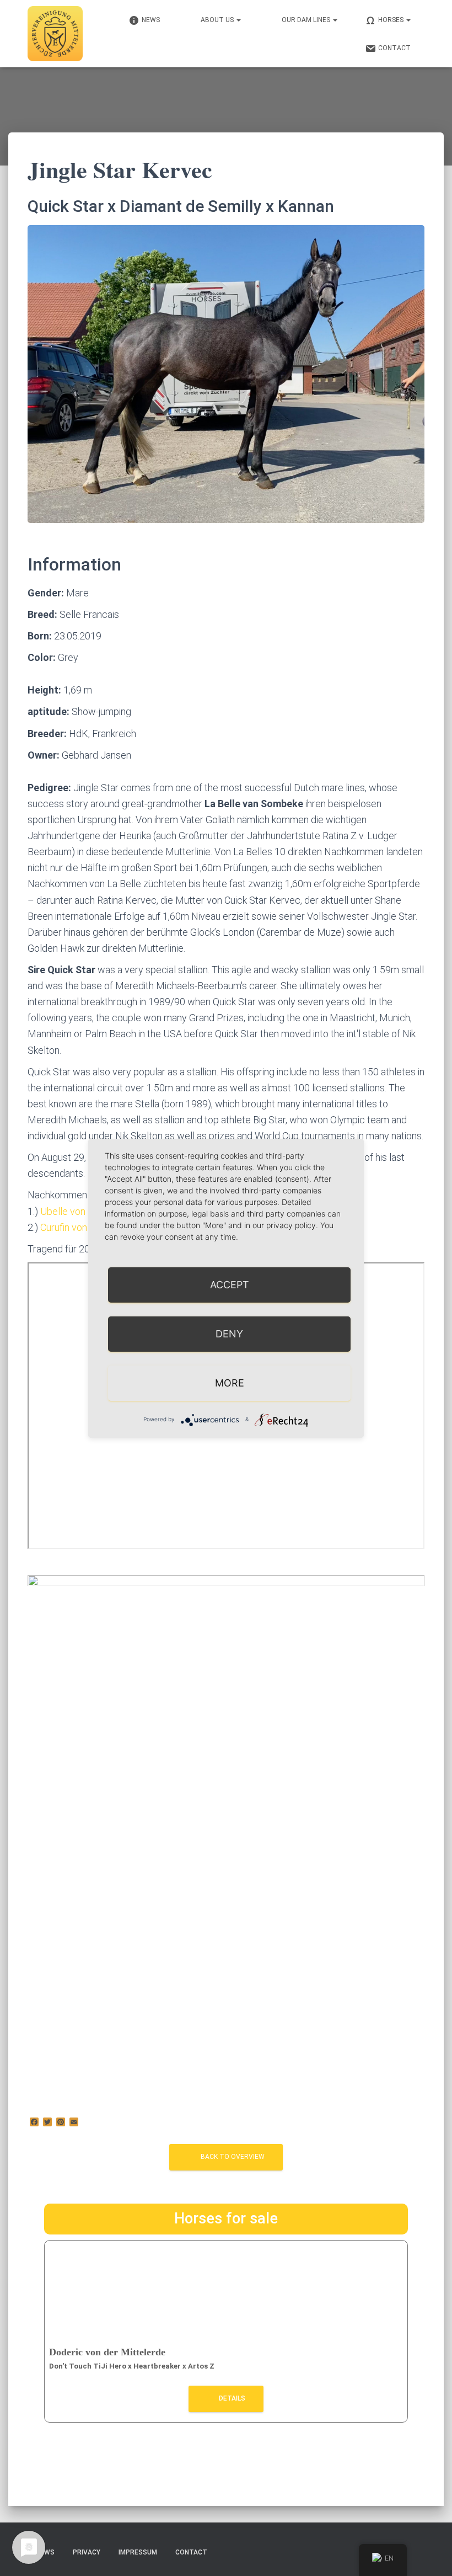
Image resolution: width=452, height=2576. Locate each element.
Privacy (87, 2552)
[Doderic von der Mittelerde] (226, 2292)
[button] (238, 20)
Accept (230, 1285)
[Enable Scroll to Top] (430, 2554)
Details (231, 2398)
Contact (191, 2552)
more (230, 1383)
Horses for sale (226, 2218)
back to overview (233, 2157)
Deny (229, 1334)
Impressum (138, 2552)
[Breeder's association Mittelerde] (55, 34)
